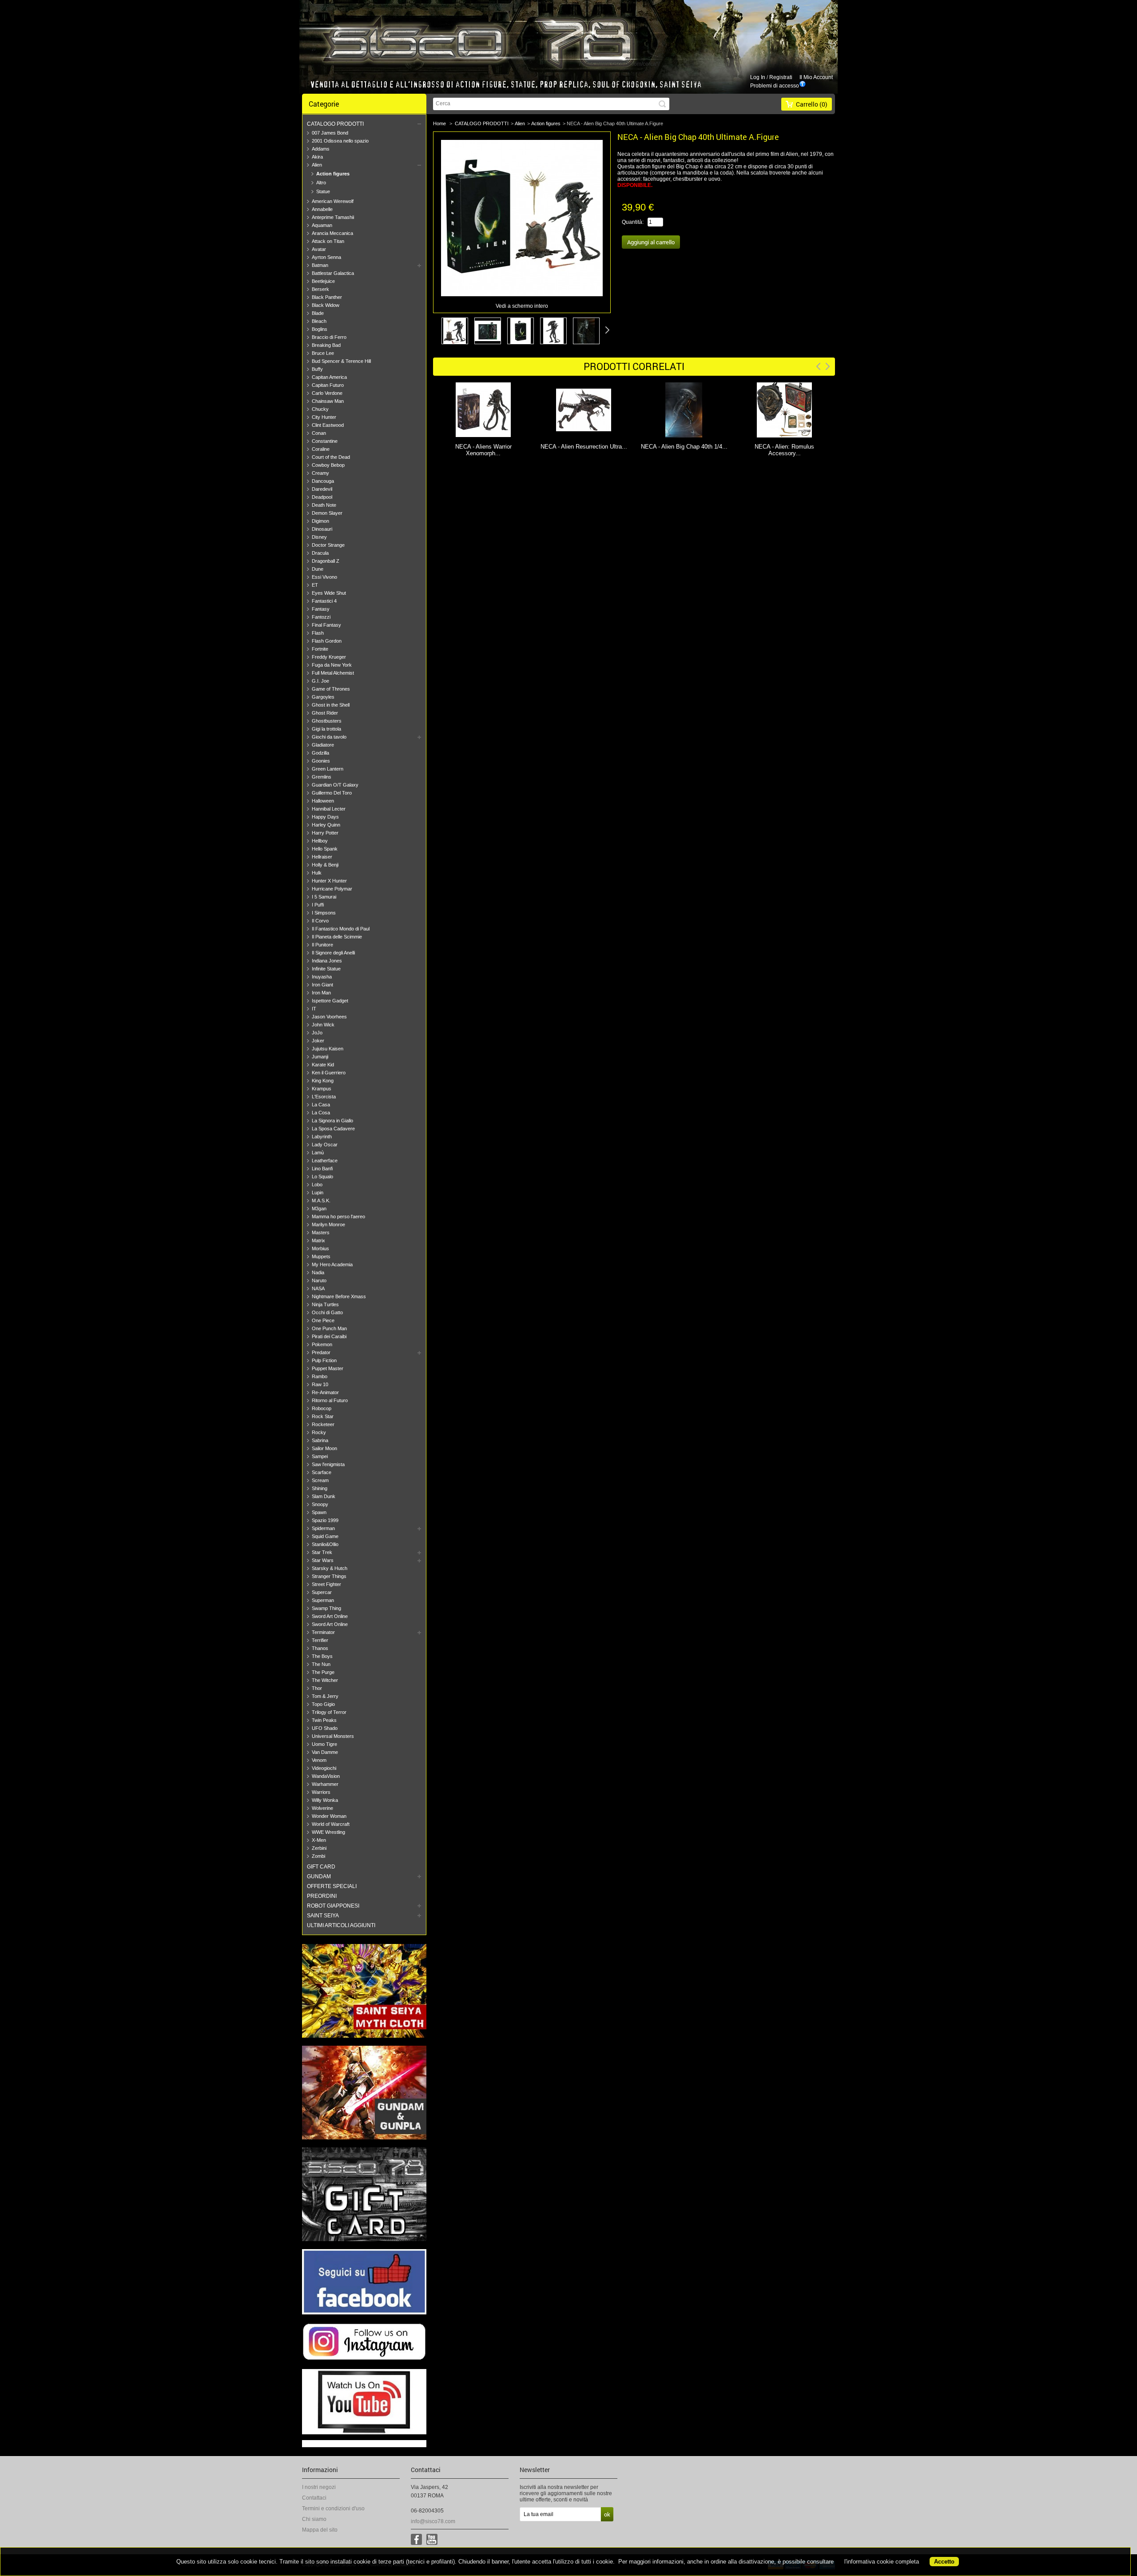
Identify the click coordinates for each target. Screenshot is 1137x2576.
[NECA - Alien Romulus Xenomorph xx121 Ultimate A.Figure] (784, 411)
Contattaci (314, 2498)
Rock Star (323, 1416)
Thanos (320, 1648)
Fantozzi (321, 617)
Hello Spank (325, 849)
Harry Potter (325, 833)
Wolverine (322, 1808)
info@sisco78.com (433, 2521)
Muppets (321, 1256)
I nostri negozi (319, 2487)
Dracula (320, 553)
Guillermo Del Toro (332, 793)
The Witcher (325, 1680)
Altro (321, 183)
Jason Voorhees (329, 1017)
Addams (321, 149)
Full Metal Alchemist (333, 673)
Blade (318, 313)
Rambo (320, 1376)
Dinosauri (322, 529)
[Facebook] (364, 2313)
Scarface (322, 1472)
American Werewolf (333, 201)
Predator (321, 1352)
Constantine (325, 441)
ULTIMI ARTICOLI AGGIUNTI (341, 1925)
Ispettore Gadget (330, 1001)
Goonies (321, 761)
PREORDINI (322, 1896)
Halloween (323, 801)
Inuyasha (322, 977)
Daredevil (322, 489)
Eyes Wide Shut (329, 593)
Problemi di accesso (775, 86)
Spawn (319, 1512)
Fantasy (321, 609)
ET (315, 585)
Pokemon (322, 1344)
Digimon (320, 521)
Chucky (320, 409)
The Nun (321, 1664)
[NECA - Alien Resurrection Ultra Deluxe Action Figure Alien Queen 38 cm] (483, 411)
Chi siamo (314, 2519)
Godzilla (320, 753)
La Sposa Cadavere (333, 1129)
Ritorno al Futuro (330, 1400)
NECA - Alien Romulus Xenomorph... (784, 450)
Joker (318, 1041)
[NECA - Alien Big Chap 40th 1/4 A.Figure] (584, 411)
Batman (320, 265)
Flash (318, 633)
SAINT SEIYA (323, 1916)
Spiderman (323, 1528)
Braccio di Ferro (329, 337)
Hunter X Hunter (329, 881)
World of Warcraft (331, 1824)
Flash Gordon (327, 641)
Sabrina (320, 1440)
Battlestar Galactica (333, 273)
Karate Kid (323, 1065)
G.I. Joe (320, 681)
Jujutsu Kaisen (328, 1049)
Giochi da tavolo (329, 737)
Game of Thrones (331, 689)
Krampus (322, 1089)
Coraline (321, 449)
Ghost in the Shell (331, 705)
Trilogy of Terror (329, 1712)
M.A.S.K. (321, 1201)
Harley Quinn (326, 825)
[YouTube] (364, 2433)
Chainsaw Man (328, 401)
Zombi (318, 1856)
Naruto (319, 1280)
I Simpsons (324, 913)
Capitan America (329, 377)
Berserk (320, 289)
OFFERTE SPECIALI (332, 1886)
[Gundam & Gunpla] (364, 2138)
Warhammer (325, 1784)
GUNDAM (319, 1876)
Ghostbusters (327, 721)
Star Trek (322, 1552)
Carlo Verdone (327, 393)
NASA (318, 1288)
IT (314, 1009)
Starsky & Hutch (330, 1568)
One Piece (323, 1320)
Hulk (317, 873)
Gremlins (322, 777)
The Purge (323, 1672)
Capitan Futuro (328, 385)
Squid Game (325, 1536)
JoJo (317, 1033)
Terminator (323, 1632)
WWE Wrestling (328, 1832)
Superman (323, 1600)
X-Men (319, 1840)
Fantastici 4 (324, 601)
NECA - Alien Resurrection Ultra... (483, 447)
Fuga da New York (332, 665)
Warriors (321, 1792)
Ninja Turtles (325, 1304)
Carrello (812, 104)
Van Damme (325, 1752)
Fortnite (320, 649)
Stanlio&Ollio (325, 1544)
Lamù (318, 1153)
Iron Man (321, 993)
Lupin (318, 1193)
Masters (321, 1232)
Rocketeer (323, 1424)
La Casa (321, 1105)
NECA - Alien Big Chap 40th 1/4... (584, 447)
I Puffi (318, 905)
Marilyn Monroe (328, 1224)
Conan (319, 433)
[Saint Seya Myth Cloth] (364, 2036)
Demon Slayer (327, 513)
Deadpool (322, 497)
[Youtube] (432, 2539)
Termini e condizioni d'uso (333, 2508)
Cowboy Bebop (328, 465)
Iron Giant (322, 985)
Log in (758, 77)
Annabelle (322, 209)
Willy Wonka (325, 1800)
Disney (319, 537)
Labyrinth (322, 1137)
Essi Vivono (324, 577)
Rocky (319, 1432)
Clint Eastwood (328, 425)
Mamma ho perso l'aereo (338, 1216)
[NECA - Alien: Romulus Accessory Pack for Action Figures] (684, 411)
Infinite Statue (326, 969)
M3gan (319, 1208)
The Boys (322, 1656)
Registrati (781, 77)
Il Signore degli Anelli (333, 953)
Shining (320, 1488)
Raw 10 (320, 1384)
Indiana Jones (327, 961)
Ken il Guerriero (329, 1073)
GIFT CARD (321, 1867)
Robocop (322, 1408)
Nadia (318, 1272)
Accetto (944, 2562)
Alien (317, 165)
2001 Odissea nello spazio (340, 141)
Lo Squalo (322, 1177)
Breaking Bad (326, 345)
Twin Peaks (324, 1720)
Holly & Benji (325, 865)
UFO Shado (325, 1728)
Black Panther (327, 297)
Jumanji (320, 1057)
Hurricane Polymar (332, 889)
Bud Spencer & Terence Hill (341, 361)
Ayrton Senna (326, 257)
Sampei (320, 1456)
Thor (317, 1688)
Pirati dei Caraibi (329, 1336)
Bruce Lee (323, 353)
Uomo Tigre (324, 1744)
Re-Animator (325, 1392)
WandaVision (326, 1776)
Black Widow (326, 305)
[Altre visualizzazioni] (436, 330)
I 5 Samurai (324, 897)
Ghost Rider (325, 713)
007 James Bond (330, 133)
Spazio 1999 (325, 1520)
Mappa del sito (320, 2530)
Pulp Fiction (324, 1360)
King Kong (323, 1081)
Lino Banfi (322, 1169)
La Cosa (321, 1113)
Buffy (317, 369)
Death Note (324, 505)
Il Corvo (320, 921)
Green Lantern (328, 769)
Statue (323, 191)
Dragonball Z (326, 561)
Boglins (320, 329)
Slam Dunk (324, 1496)
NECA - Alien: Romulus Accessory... (684, 450)
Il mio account (816, 77)
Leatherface (325, 1161)
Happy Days (325, 817)
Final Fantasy (326, 625)
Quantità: (633, 222)
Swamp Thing (326, 1608)
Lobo (317, 1185)
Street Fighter (326, 1584)
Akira (317, 157)
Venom (319, 1760)
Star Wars (323, 1560)
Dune (318, 569)
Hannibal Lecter (329, 809)
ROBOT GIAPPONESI (333, 1906)
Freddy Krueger (329, 657)
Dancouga (323, 481)
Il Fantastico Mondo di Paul (341, 929)
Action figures (333, 174)
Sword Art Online (330, 1616)
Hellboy (320, 841)
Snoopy (320, 1504)
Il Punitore (322, 945)
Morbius (320, 1248)
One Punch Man (329, 1328)
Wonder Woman (329, 1816)
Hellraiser (322, 857)
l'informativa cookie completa (882, 2562)
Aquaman (322, 225)
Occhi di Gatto (327, 1312)
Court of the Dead (331, 457)
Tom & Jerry (325, 1696)
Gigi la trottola (326, 729)
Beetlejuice (323, 281)
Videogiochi (324, 1768)
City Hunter (324, 417)
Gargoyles (323, 697)
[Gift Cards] (364, 2239)
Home (439, 123)
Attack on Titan (328, 241)
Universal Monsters (333, 1736)
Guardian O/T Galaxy (335, 785)
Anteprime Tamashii (333, 217)
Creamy (320, 473)
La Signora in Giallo (332, 1121)
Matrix (318, 1240)
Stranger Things (329, 1576)
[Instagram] (364, 2359)
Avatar (319, 249)
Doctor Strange (328, 545)
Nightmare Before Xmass (339, 1296)
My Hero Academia (332, 1264)
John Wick (323, 1025)
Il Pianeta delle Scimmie (337, 937)
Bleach (319, 321)
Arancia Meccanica (332, 233)
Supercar (322, 1592)
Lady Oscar (325, 1145)
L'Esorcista (324, 1097)
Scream (320, 1480)
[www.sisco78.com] (449, 42)
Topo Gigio (323, 1704)
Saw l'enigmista (328, 1464)
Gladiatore (323, 745)
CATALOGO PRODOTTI (335, 124)
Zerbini (319, 1848)
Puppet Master (328, 1368)
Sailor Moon (324, 1448)
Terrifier (320, 1640)
